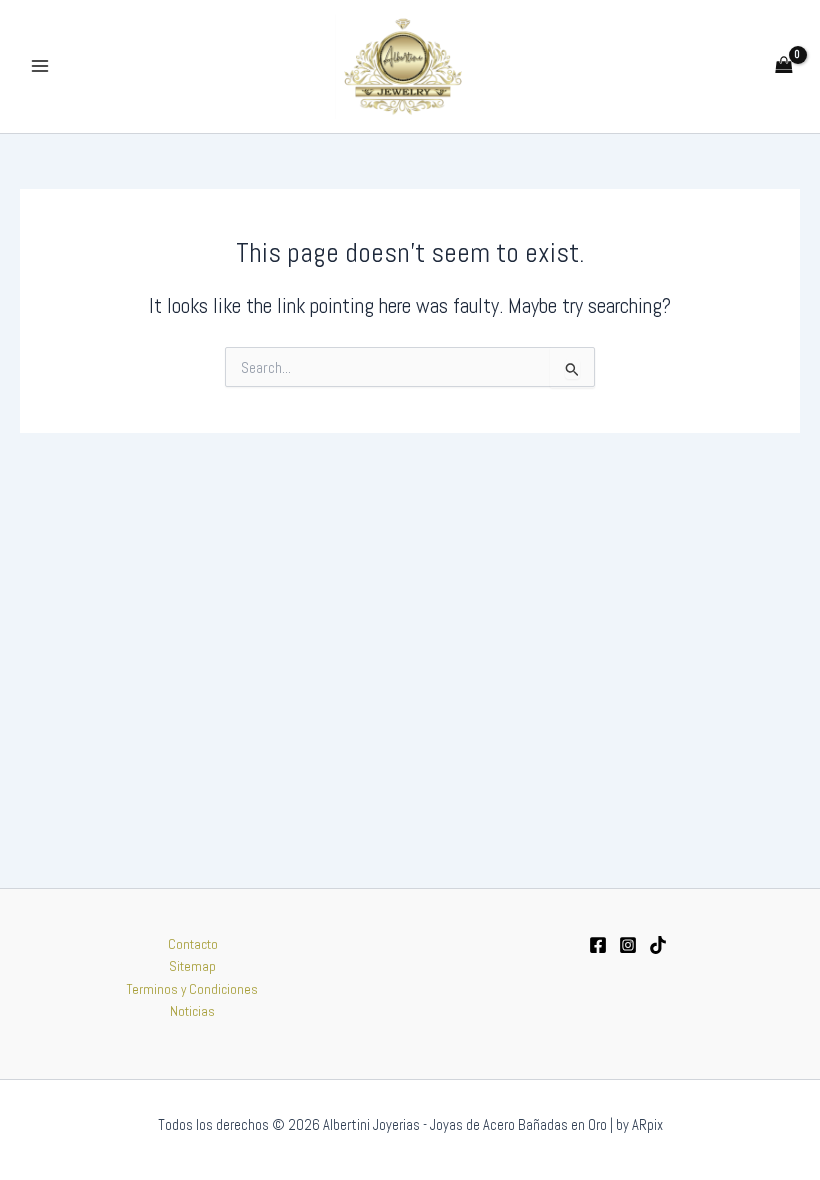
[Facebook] (598, 945)
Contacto (193, 944)
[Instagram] (628, 945)
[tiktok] (658, 945)
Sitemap (192, 966)
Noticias (192, 1011)
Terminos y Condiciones (192, 989)
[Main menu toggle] (39, 66)
